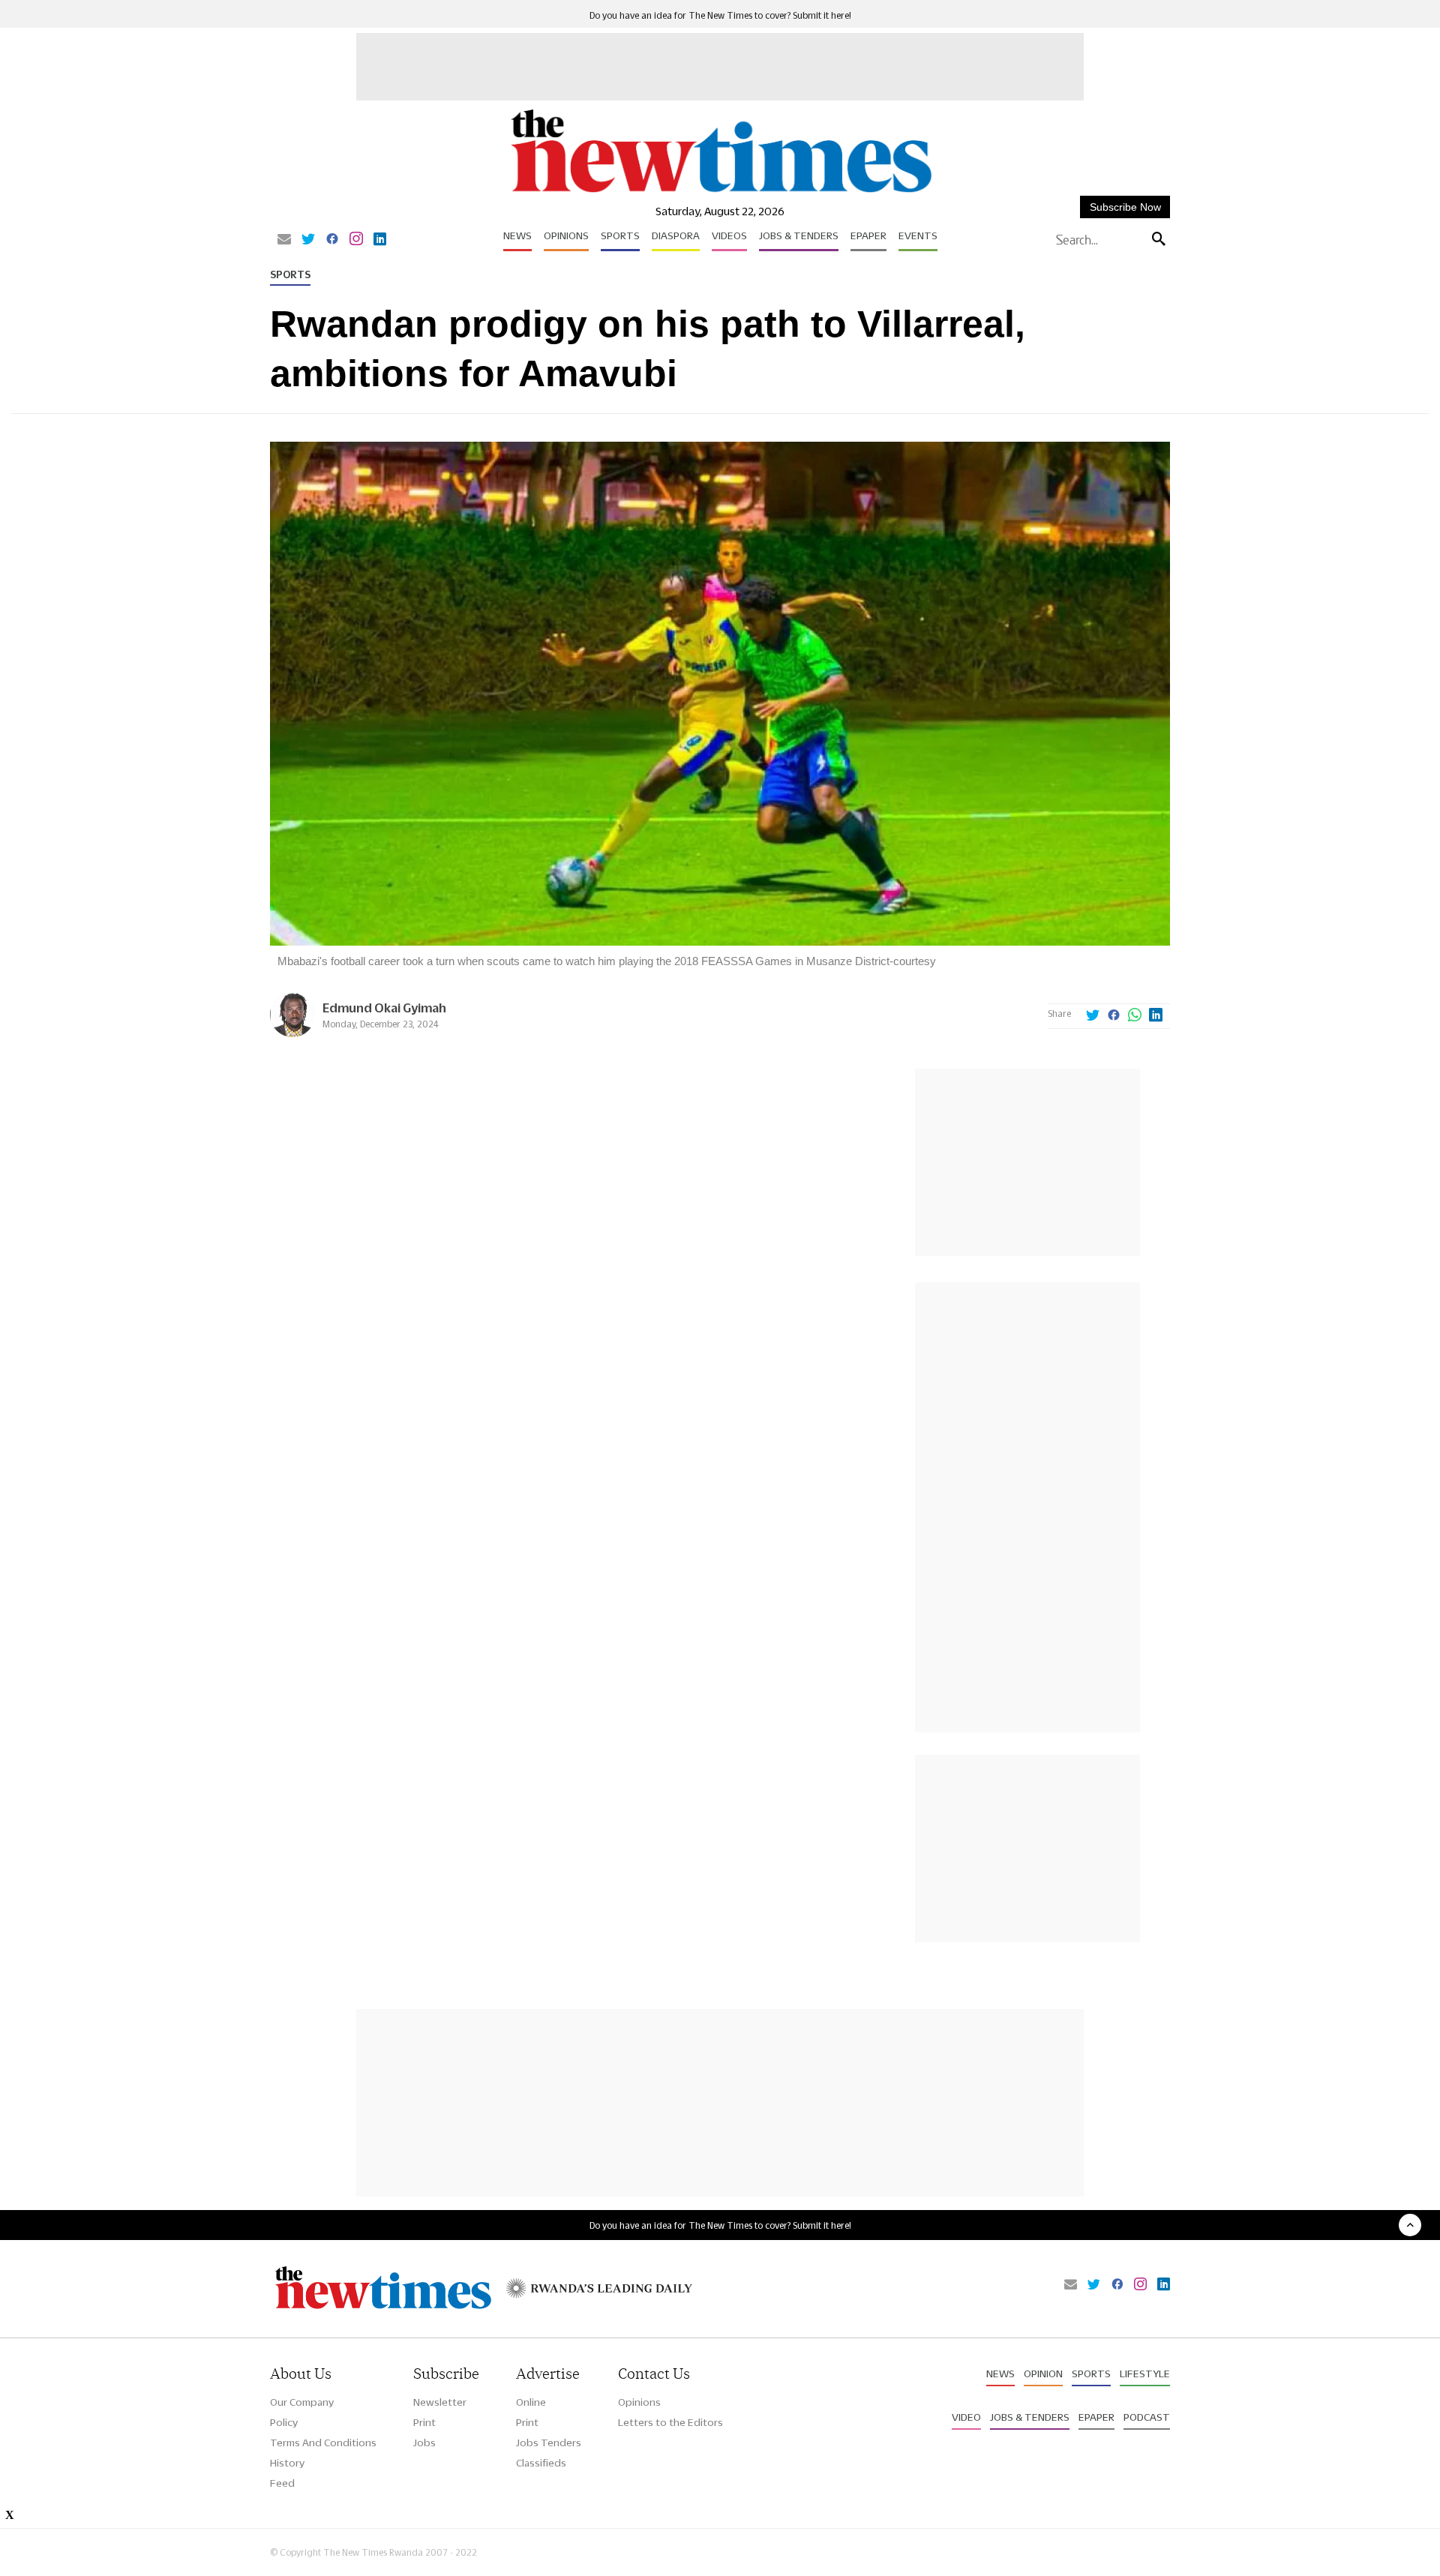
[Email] (284, 240)
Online (531, 2402)
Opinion (1043, 2374)
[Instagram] (356, 240)
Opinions (566, 235)
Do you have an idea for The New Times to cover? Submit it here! (720, 15)
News (517, 235)
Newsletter (440, 2402)
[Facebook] (332, 240)
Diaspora (676, 235)
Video (966, 2417)
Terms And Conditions (323, 2443)
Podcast (1147, 2417)
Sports (620, 235)
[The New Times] (720, 193)
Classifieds (541, 2463)
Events (918, 235)
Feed (282, 2483)
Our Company (302, 2402)
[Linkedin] (380, 240)
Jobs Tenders (549, 2443)
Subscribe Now (1125, 207)
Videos (729, 235)
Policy (284, 2422)
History (287, 2463)
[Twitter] (308, 240)
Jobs (424, 2443)
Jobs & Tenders (799, 235)
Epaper (868, 235)
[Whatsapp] (1135, 1016)
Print (424, 2422)
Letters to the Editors (670, 2422)
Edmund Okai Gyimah (384, 1008)
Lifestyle (1145, 2374)
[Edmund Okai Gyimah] (292, 1033)
